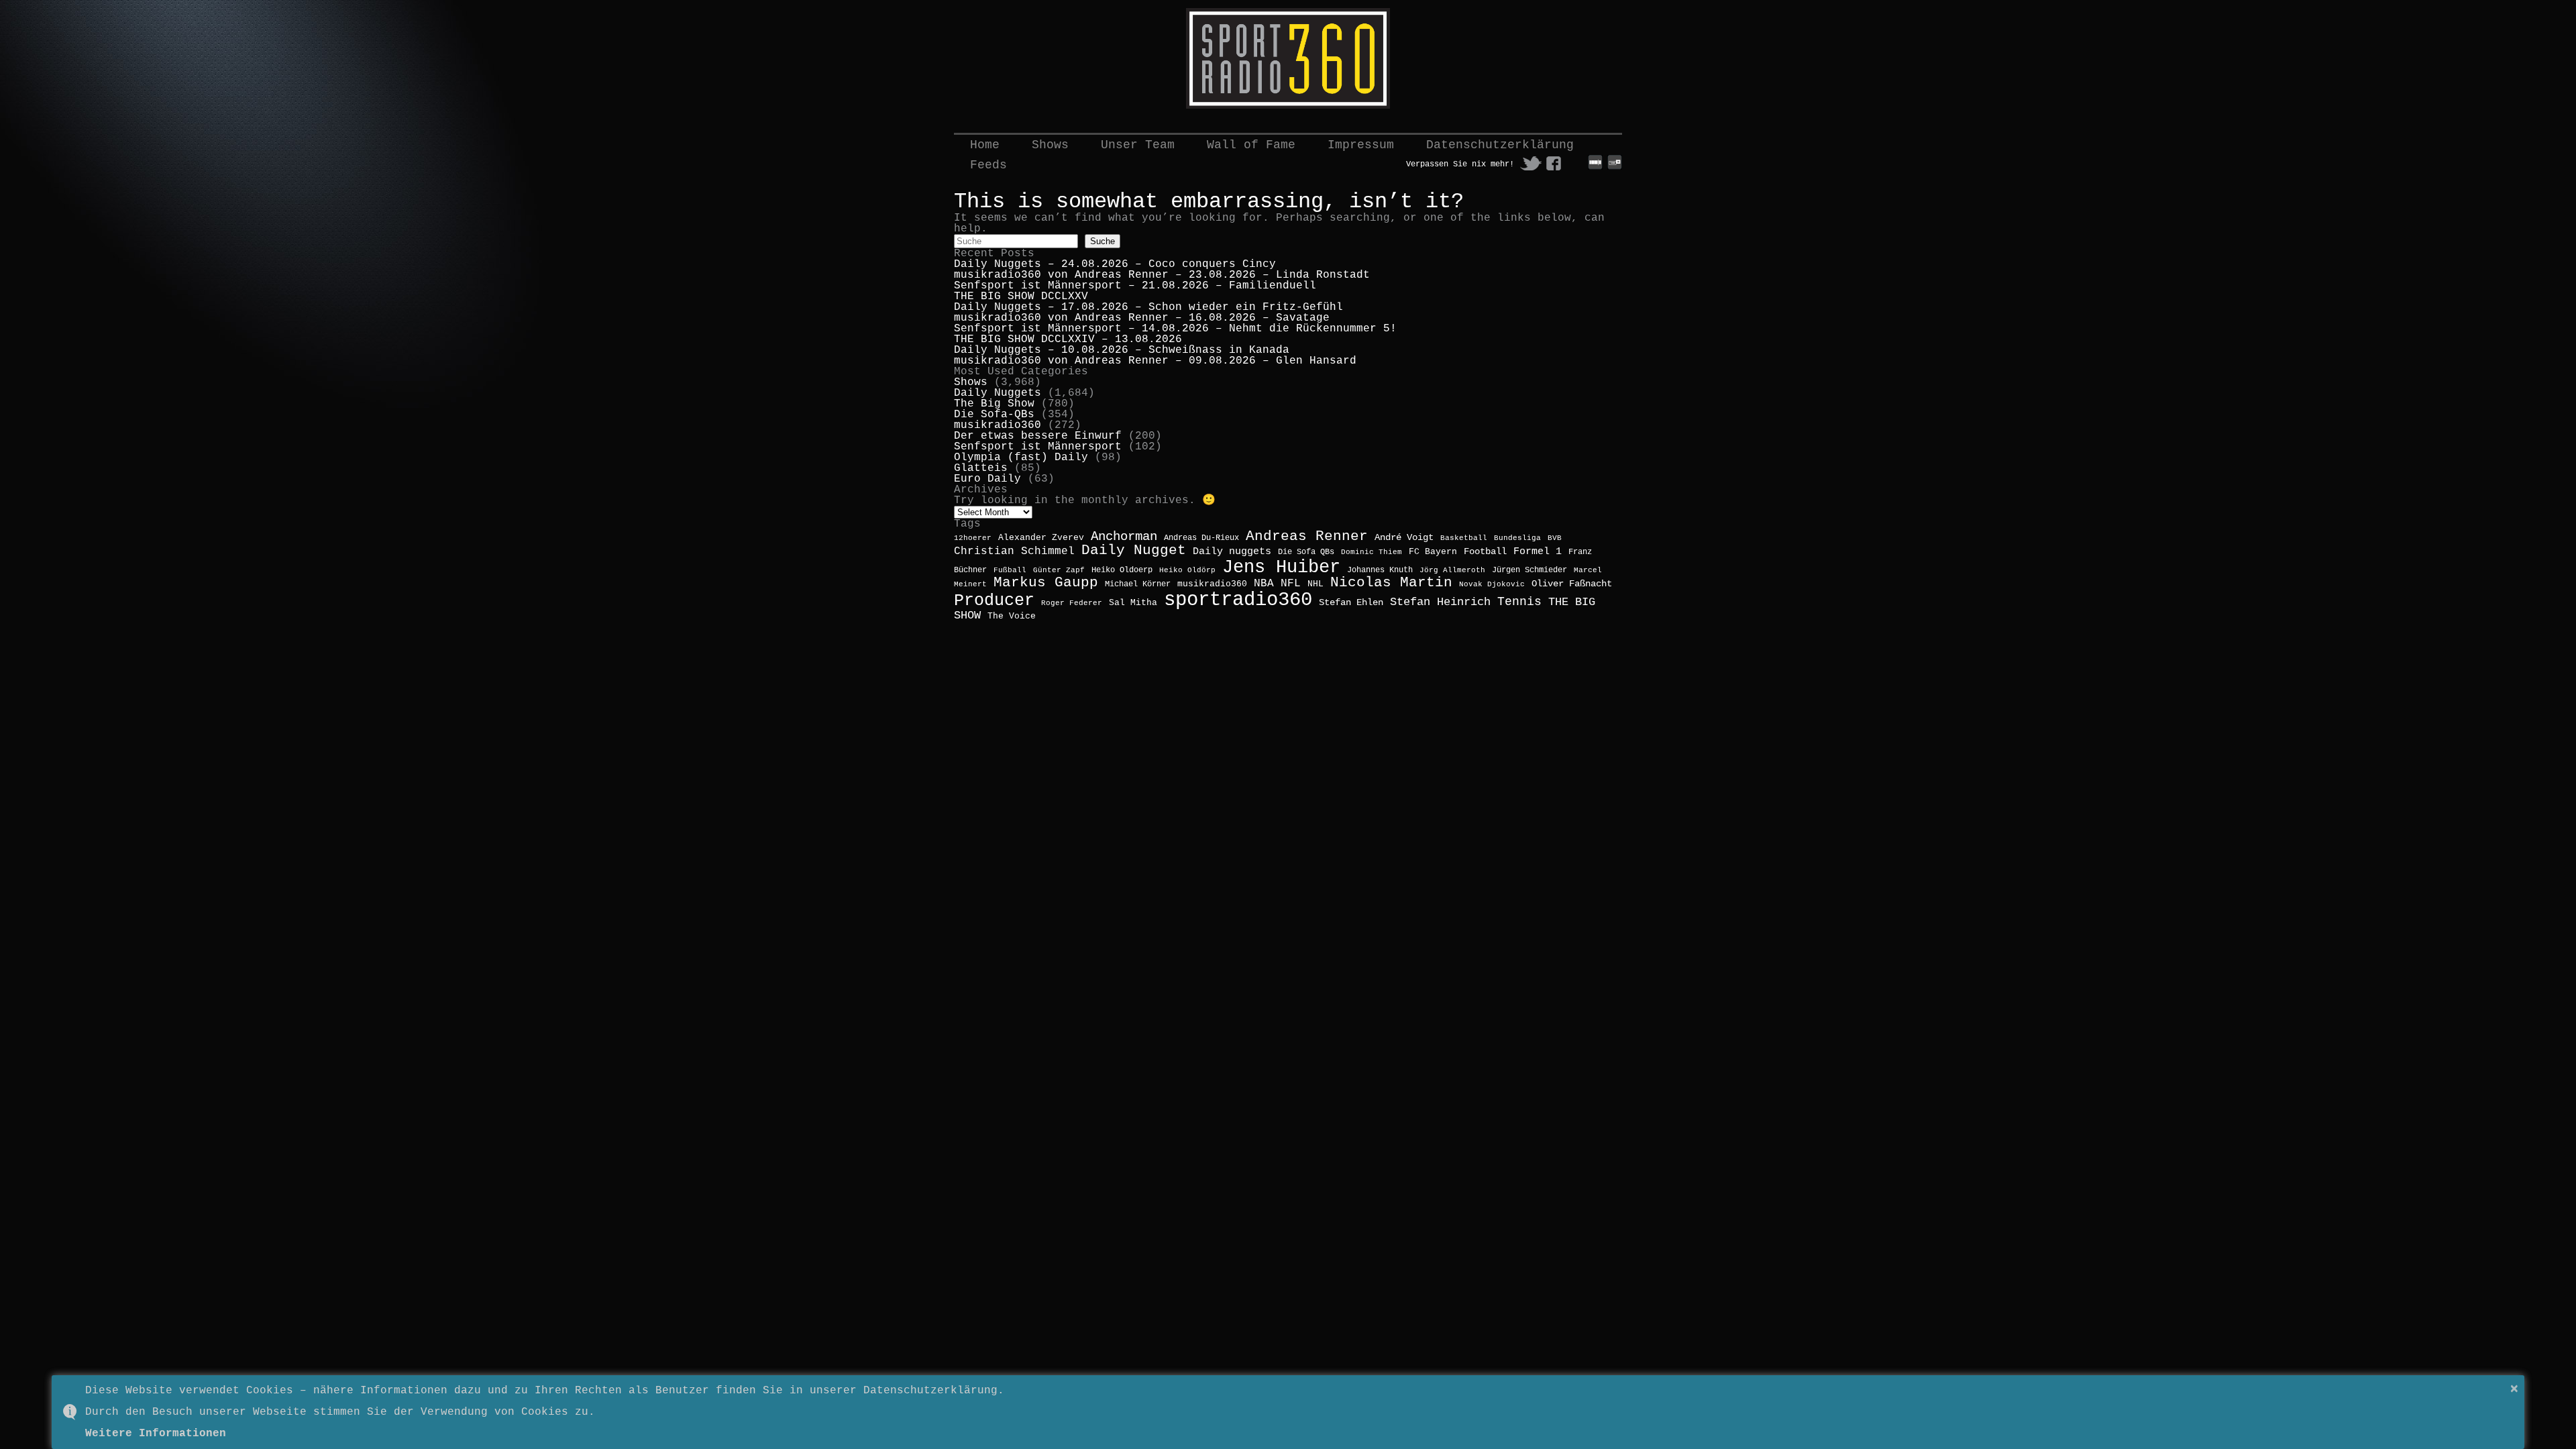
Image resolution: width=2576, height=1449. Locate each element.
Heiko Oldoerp (1122, 570)
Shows (1050, 145)
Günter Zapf (1059, 570)
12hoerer (973, 538)
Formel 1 (1538, 551)
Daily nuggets (1232, 551)
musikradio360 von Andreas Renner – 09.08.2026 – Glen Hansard (1155, 361)
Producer (994, 600)
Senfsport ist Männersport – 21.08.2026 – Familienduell (1135, 286)
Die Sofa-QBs (994, 415)
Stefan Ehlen (1351, 603)
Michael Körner (1138, 584)
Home (985, 145)
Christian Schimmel (1014, 551)
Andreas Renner (1307, 536)
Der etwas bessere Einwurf (1038, 436)
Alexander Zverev (1041, 538)
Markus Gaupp (1046, 583)
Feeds (988, 165)
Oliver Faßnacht (1572, 584)
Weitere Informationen (156, 1434)
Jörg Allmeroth (1452, 570)
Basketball (1464, 538)
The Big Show (994, 404)
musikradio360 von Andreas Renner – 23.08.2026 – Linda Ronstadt (1162, 275)
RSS (1576, 163)
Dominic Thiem (1372, 552)
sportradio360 (1238, 600)
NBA (1264, 584)
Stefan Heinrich (1440, 602)
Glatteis (981, 468)
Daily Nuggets (998, 393)
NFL (1291, 583)
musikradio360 (998, 425)
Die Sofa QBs (1306, 552)
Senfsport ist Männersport (1038, 447)
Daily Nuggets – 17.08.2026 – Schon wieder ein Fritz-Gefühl (1148, 307)
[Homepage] (1288, 58)
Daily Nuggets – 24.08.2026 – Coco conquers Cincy (1115, 264)
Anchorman (1124, 537)
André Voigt (1404, 537)
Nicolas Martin (1391, 583)
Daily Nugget (1134, 550)
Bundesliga (1517, 538)
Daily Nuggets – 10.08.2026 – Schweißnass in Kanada (1122, 350)
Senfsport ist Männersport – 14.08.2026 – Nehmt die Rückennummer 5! (1175, 329)
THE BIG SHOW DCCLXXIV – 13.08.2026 (1068, 339)
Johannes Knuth (1380, 570)
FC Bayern (1433, 552)
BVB (1555, 538)
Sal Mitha (1133, 603)
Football (1485, 551)
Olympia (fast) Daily (1021, 458)
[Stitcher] (1595, 168)
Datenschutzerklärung (1500, 145)
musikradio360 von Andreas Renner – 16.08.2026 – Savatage (1142, 318)
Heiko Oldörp (1187, 570)
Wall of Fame (1251, 145)
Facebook (1554, 163)
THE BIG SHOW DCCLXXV (1021, 297)
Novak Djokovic (1492, 584)
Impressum (1361, 145)
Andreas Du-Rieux (1201, 538)
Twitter (1531, 163)
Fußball (1010, 570)
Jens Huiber (1281, 567)
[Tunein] (1615, 168)
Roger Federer (1072, 603)
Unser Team (1138, 145)
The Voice (1012, 616)
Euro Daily (987, 479)
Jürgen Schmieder (1529, 570)
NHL (1316, 584)
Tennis (1519, 602)
